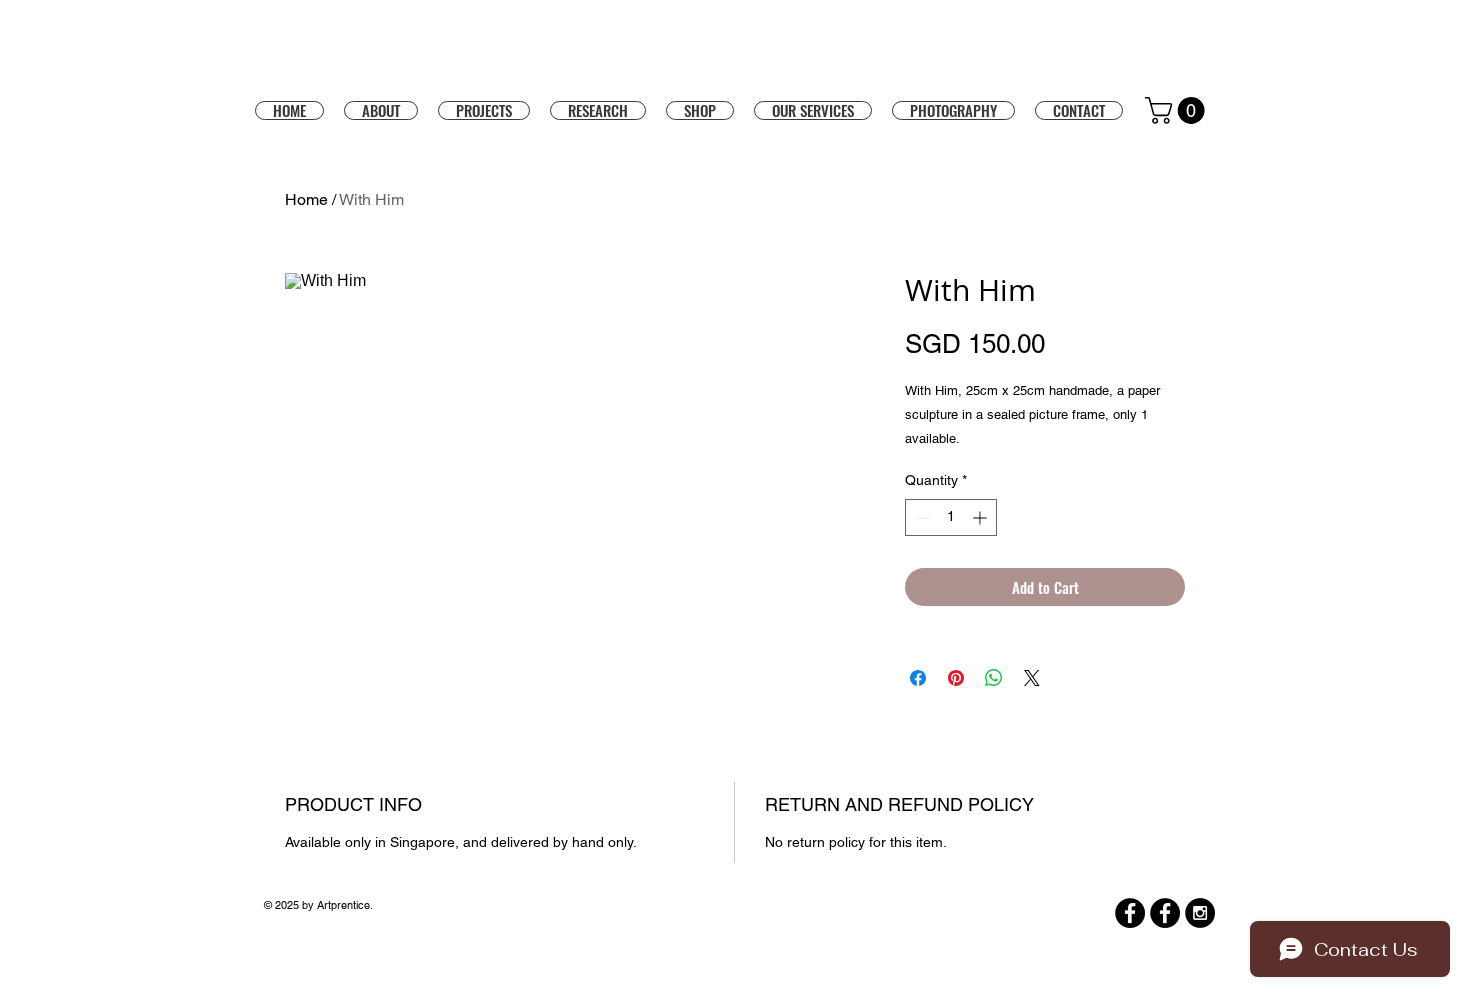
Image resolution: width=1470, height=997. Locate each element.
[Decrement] (920, 517)
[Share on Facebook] (918, 678)
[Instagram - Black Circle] (1200, 913)
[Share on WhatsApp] (994, 678)
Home (306, 199)
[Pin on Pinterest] (956, 678)
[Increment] (981, 517)
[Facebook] (1130, 913)
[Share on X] (1032, 678)
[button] (700, 110)
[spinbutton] (951, 517)
